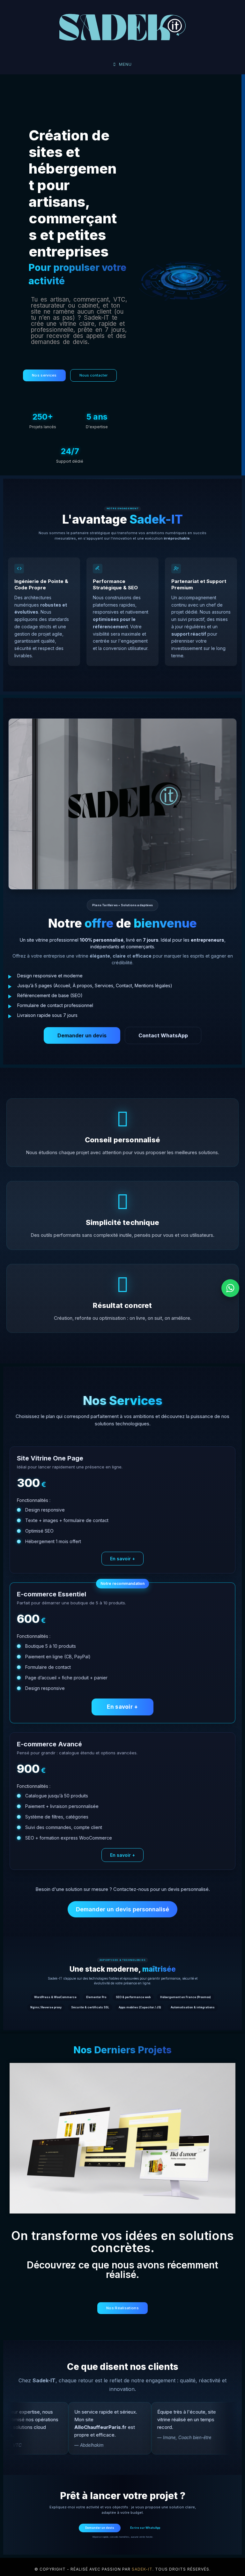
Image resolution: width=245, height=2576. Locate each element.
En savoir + (122, 1559)
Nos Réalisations (122, 2308)
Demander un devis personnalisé (122, 1909)
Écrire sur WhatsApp (145, 2528)
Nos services (44, 375)
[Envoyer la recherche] (51, 27)
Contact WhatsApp (163, 1035)
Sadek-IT (142, 2569)
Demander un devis (82, 1035)
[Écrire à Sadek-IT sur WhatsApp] (230, 1288)
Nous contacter (93, 375)
